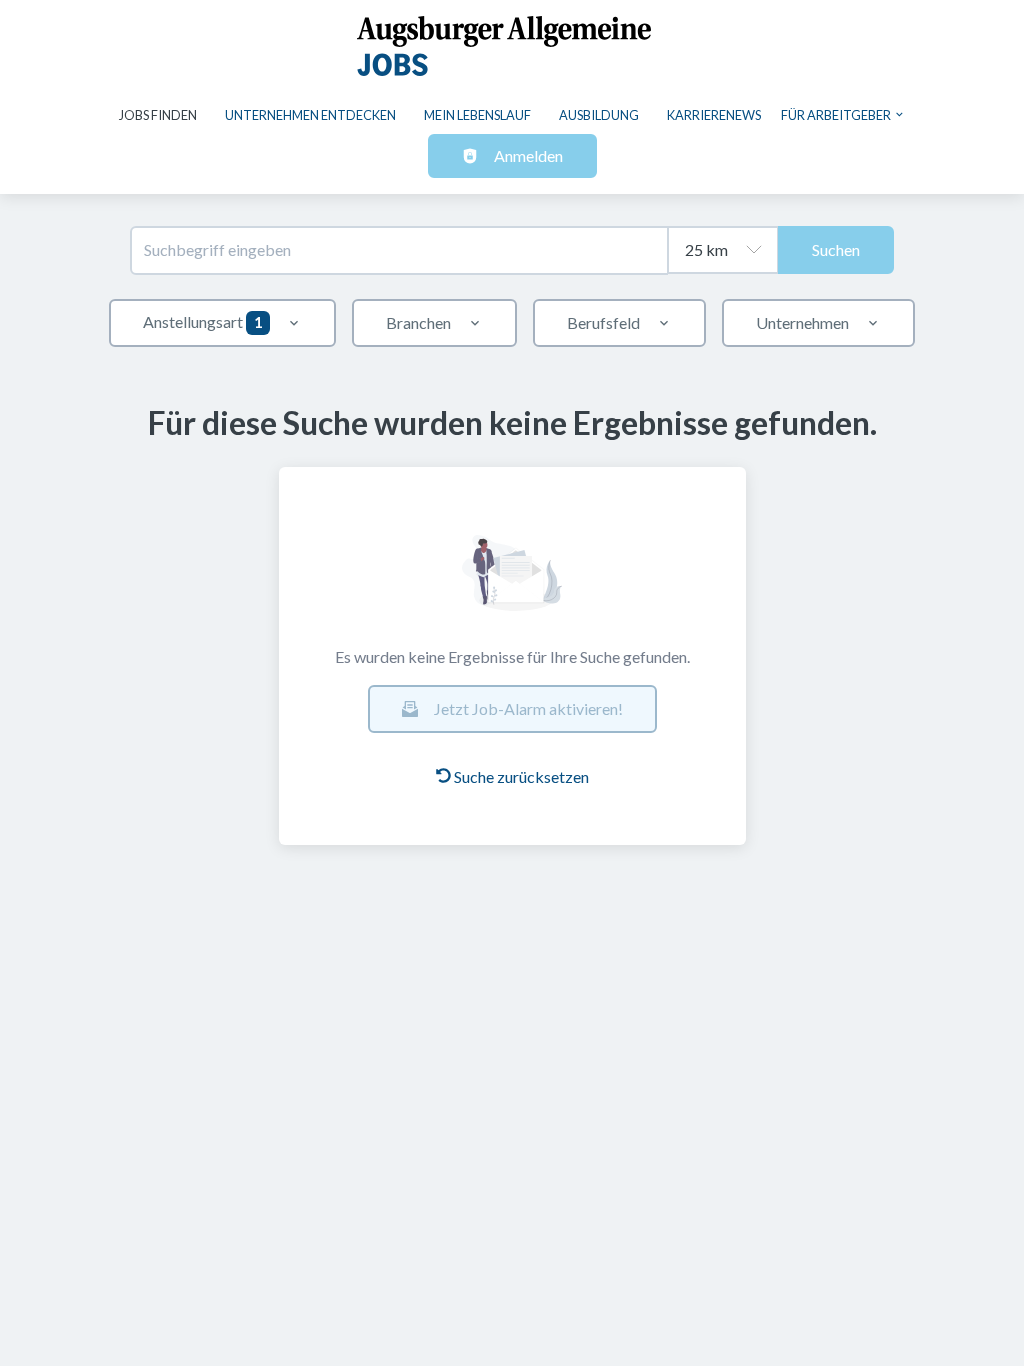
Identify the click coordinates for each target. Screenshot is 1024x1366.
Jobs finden (158, 115)
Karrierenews (714, 115)
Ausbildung (599, 115)
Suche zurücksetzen (521, 776)
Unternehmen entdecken (310, 115)
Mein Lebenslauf (477, 115)
